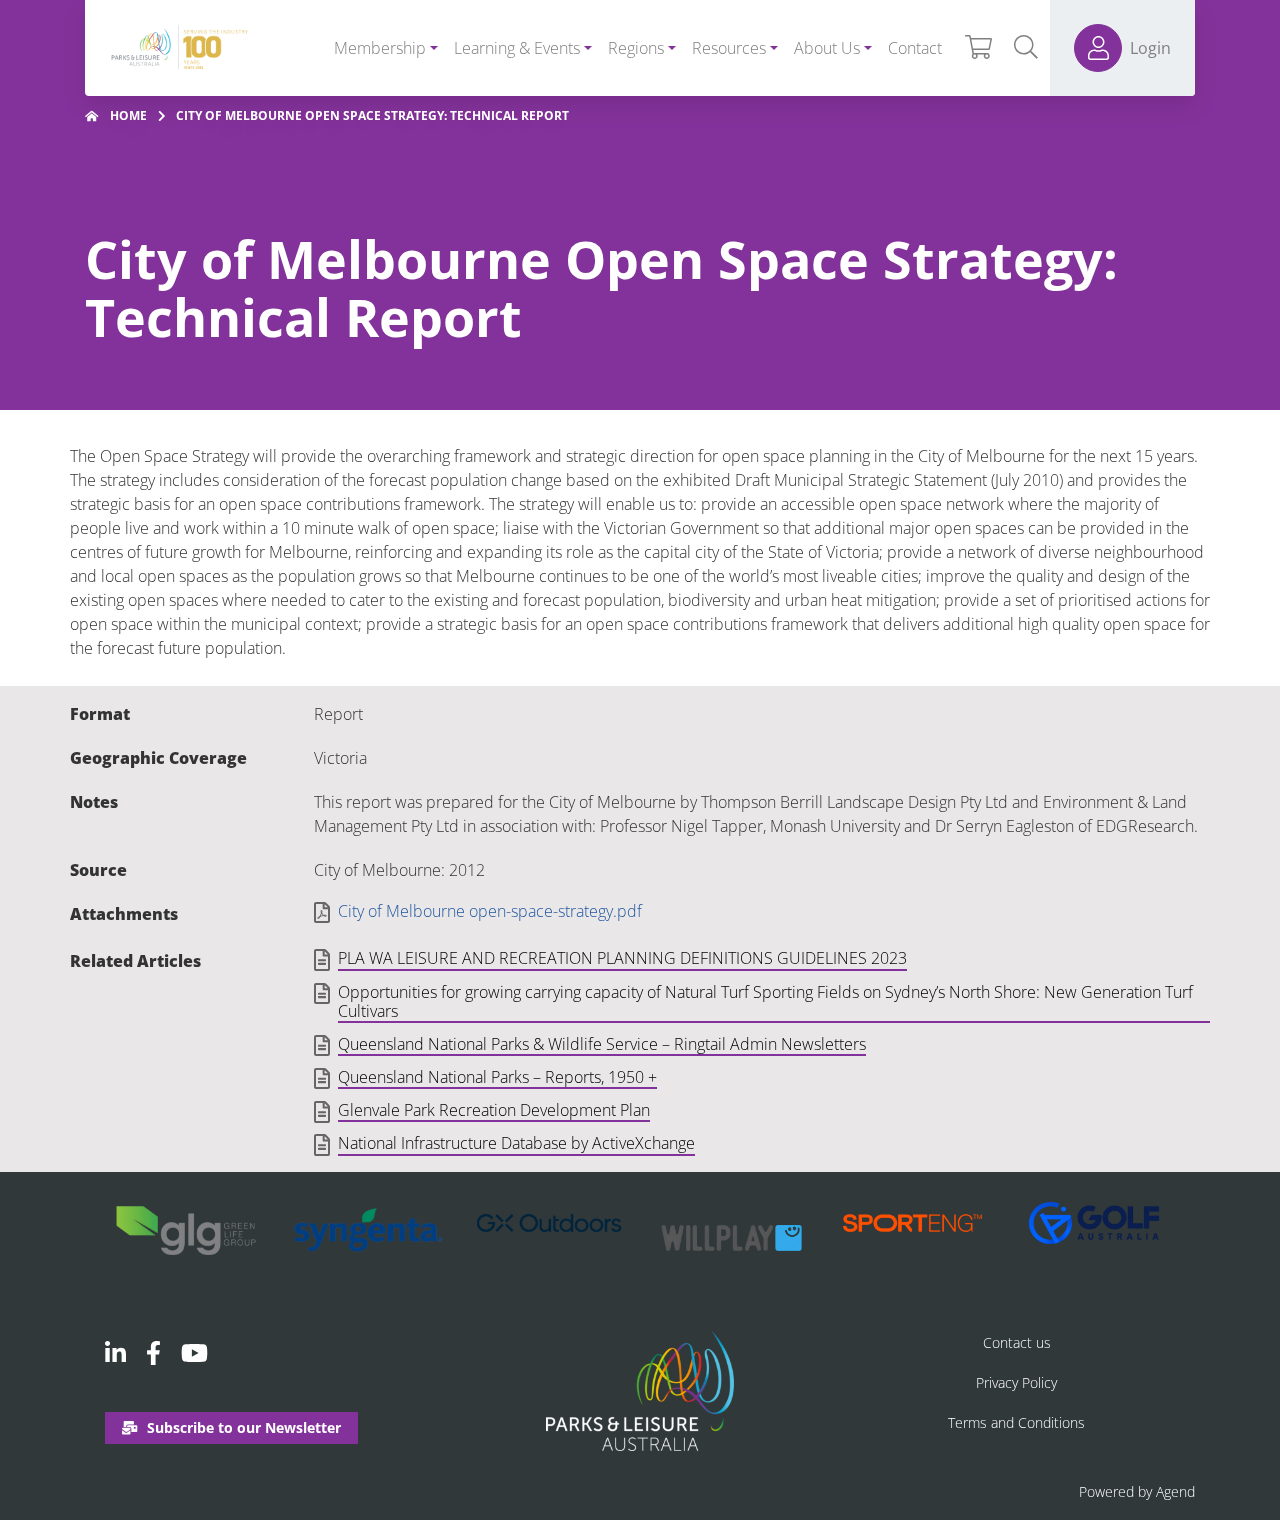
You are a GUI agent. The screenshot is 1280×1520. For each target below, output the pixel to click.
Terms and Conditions (1016, 1422)
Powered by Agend (1137, 1491)
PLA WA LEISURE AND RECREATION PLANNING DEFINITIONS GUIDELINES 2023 (622, 959)
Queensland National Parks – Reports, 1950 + (497, 1078)
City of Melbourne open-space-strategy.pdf (490, 911)
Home (128, 115)
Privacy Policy (1016, 1382)
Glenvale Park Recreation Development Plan (494, 1111)
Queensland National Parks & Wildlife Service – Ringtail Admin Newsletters (602, 1045)
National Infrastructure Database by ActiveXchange (516, 1144)
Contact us (1017, 1342)
